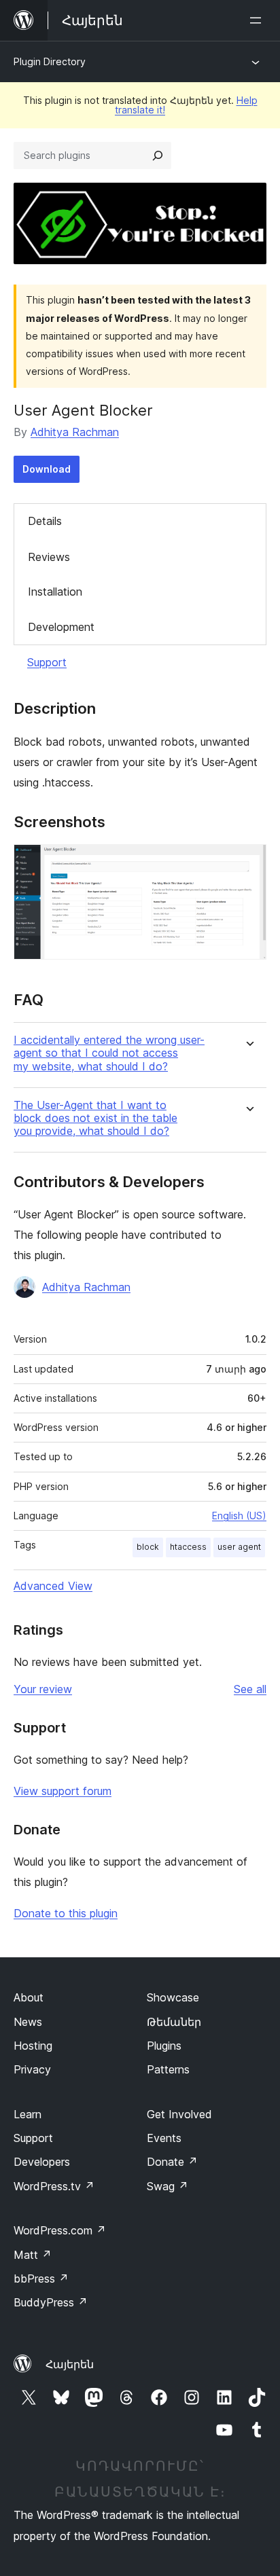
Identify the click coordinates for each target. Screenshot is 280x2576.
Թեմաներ (174, 2022)
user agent (239, 1547)
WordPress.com (60, 2230)
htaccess (188, 1547)
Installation (55, 592)
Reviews (49, 557)
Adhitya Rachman (75, 432)
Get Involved (179, 2114)
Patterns (168, 2069)
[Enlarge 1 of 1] (248, 863)
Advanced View (53, 1586)
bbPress (41, 2279)
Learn (28, 2114)
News (28, 2022)
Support (47, 662)
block (148, 1547)
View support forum (63, 1791)
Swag (168, 2186)
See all (250, 1689)
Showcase (173, 1997)
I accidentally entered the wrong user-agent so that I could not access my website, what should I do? (109, 1053)
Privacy (32, 2069)
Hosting (33, 2046)
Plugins (164, 2046)
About (29, 1997)
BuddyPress (51, 2302)
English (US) (239, 1516)
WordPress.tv (54, 2186)
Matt (33, 2255)
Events (164, 2138)
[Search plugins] (158, 156)
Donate (172, 2162)
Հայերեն (70, 2364)
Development (61, 627)
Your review (43, 1689)
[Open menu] (258, 20)
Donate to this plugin (66, 1913)
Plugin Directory (50, 61)
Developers (42, 2162)
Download (47, 469)
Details (45, 521)
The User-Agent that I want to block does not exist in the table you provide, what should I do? (95, 1118)
